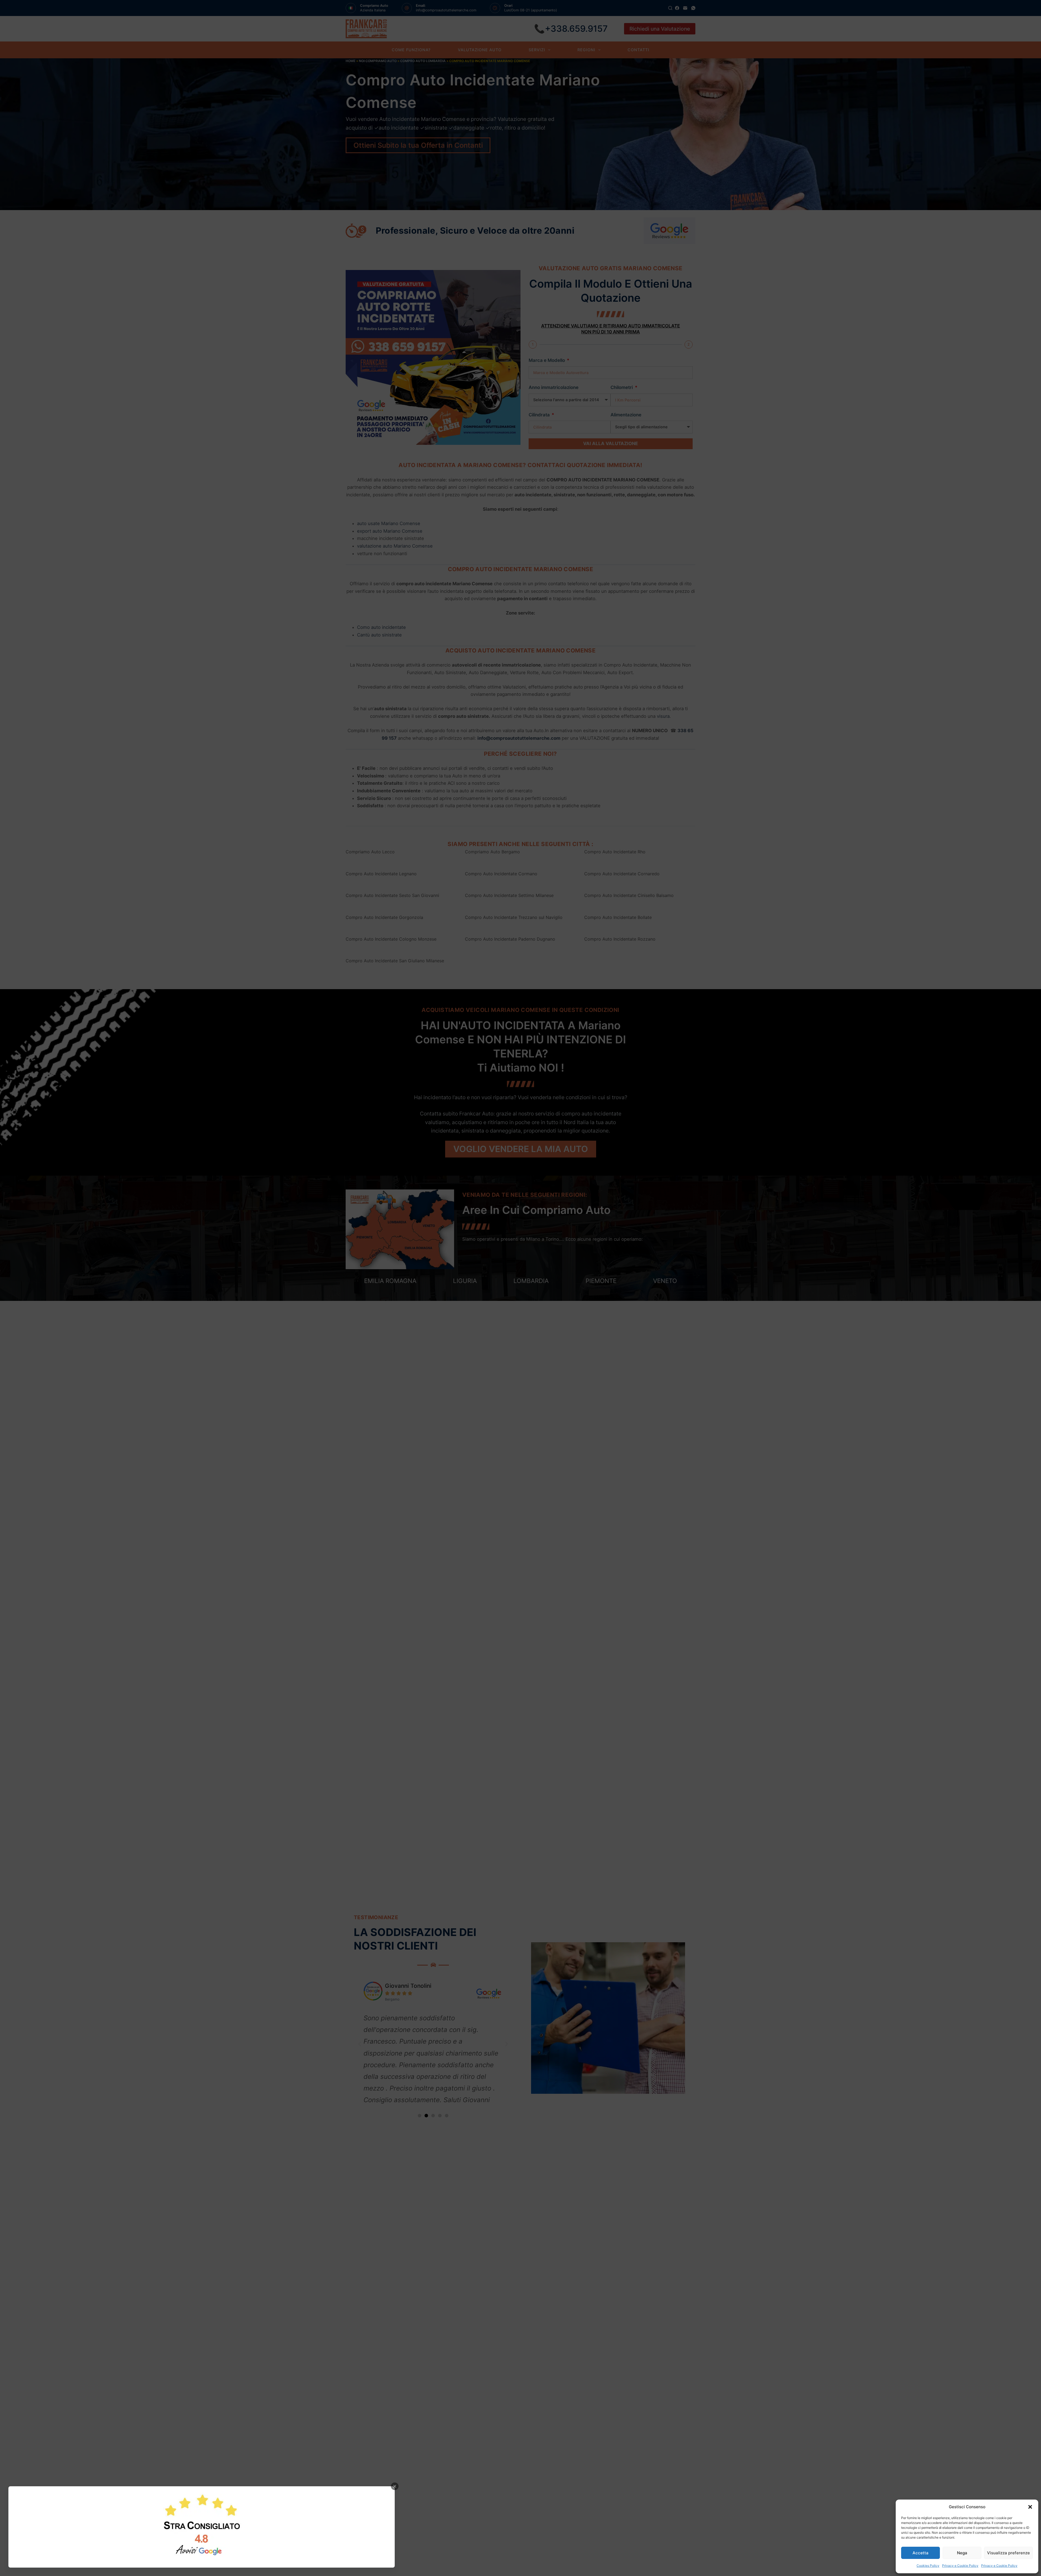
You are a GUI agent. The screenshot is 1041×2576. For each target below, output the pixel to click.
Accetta (920, 2553)
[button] (1030, 2507)
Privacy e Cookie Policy (960, 2566)
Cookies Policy (928, 2566)
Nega (962, 2553)
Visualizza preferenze (1008, 2553)
